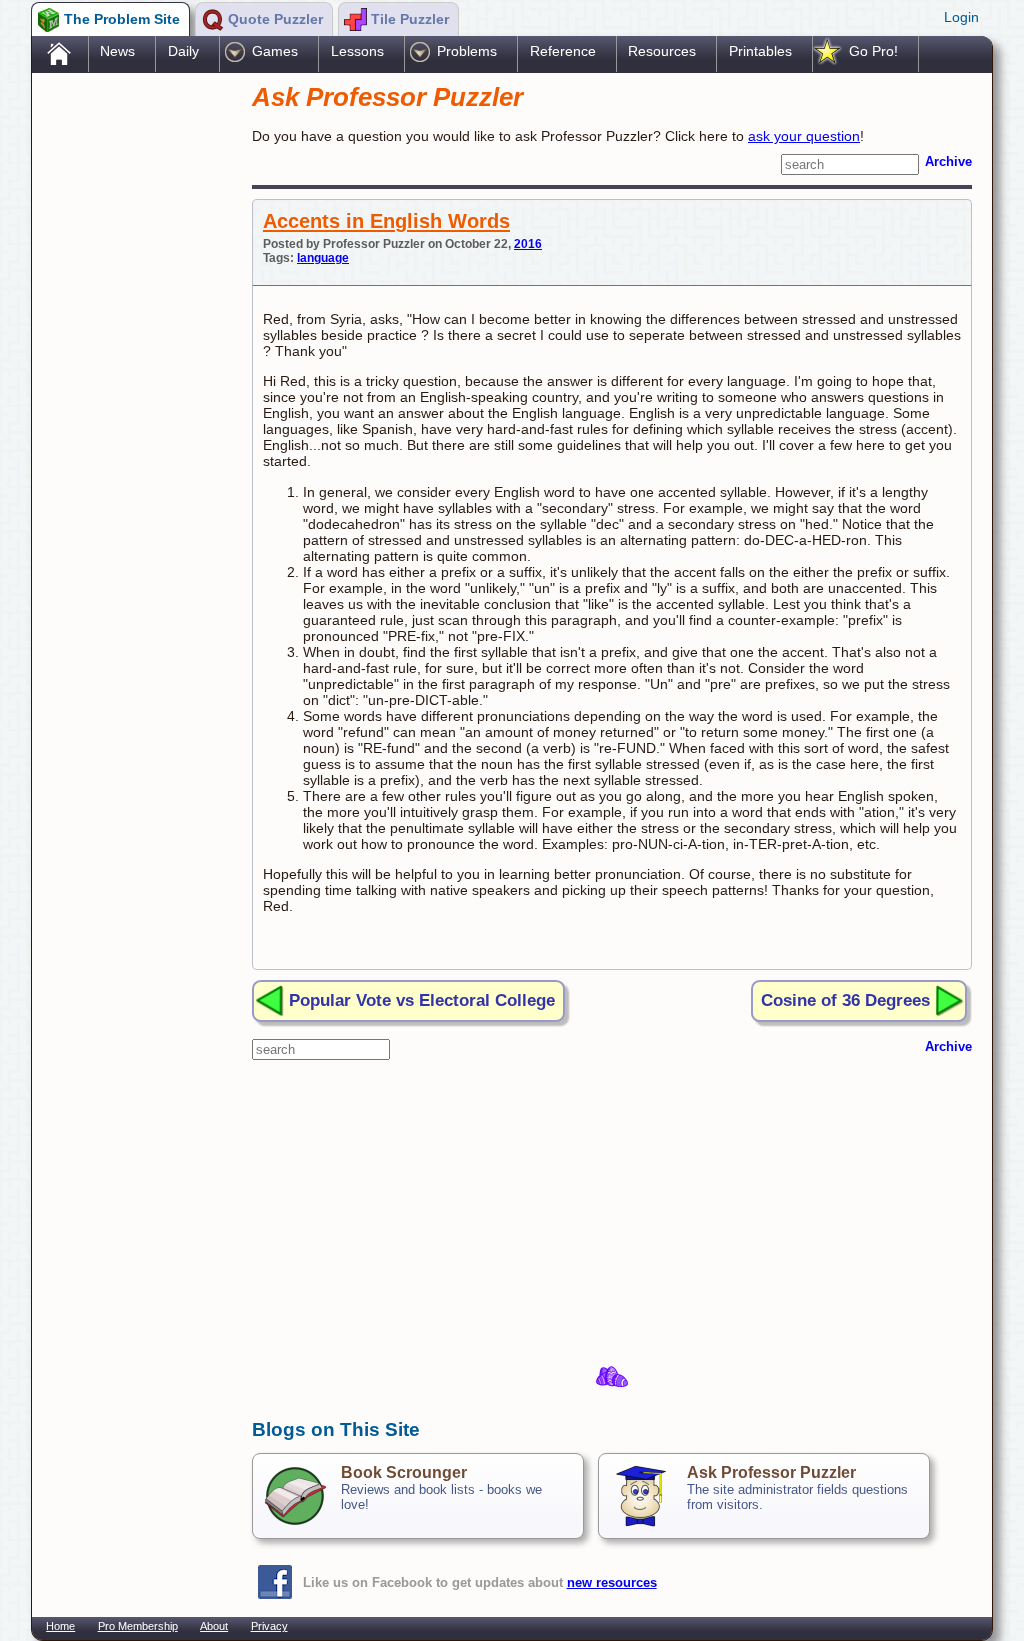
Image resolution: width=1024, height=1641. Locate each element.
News (117, 51)
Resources (662, 51)
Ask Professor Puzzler (771, 1472)
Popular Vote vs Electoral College (422, 1000)
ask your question (804, 136)
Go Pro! (873, 51)
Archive (948, 161)
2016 (528, 244)
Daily (183, 51)
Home (60, 1626)
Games (275, 51)
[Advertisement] (132, 393)
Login (961, 17)
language (323, 258)
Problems (467, 51)
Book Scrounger (404, 1472)
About (214, 1626)
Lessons (357, 51)
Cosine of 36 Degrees (845, 1000)
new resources (612, 1582)
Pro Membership (138, 1626)
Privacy (269, 1626)
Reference (563, 51)
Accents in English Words (386, 221)
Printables (760, 51)
